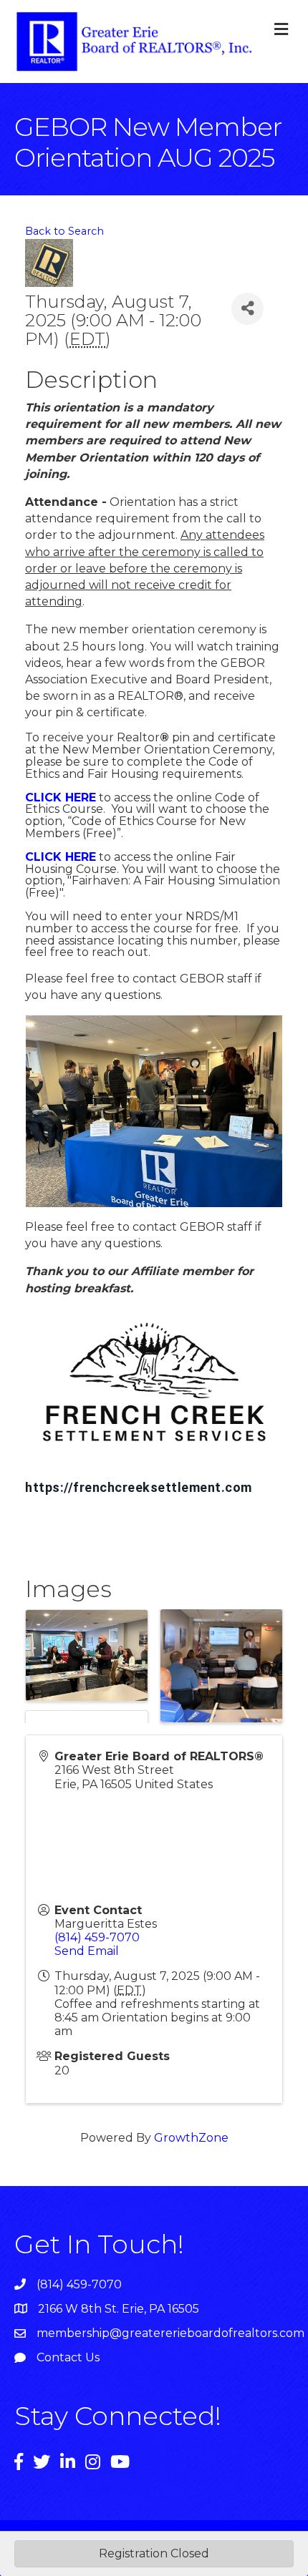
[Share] (247, 309)
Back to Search (64, 231)
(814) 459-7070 (97, 1937)
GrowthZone (191, 2138)
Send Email (87, 1951)
